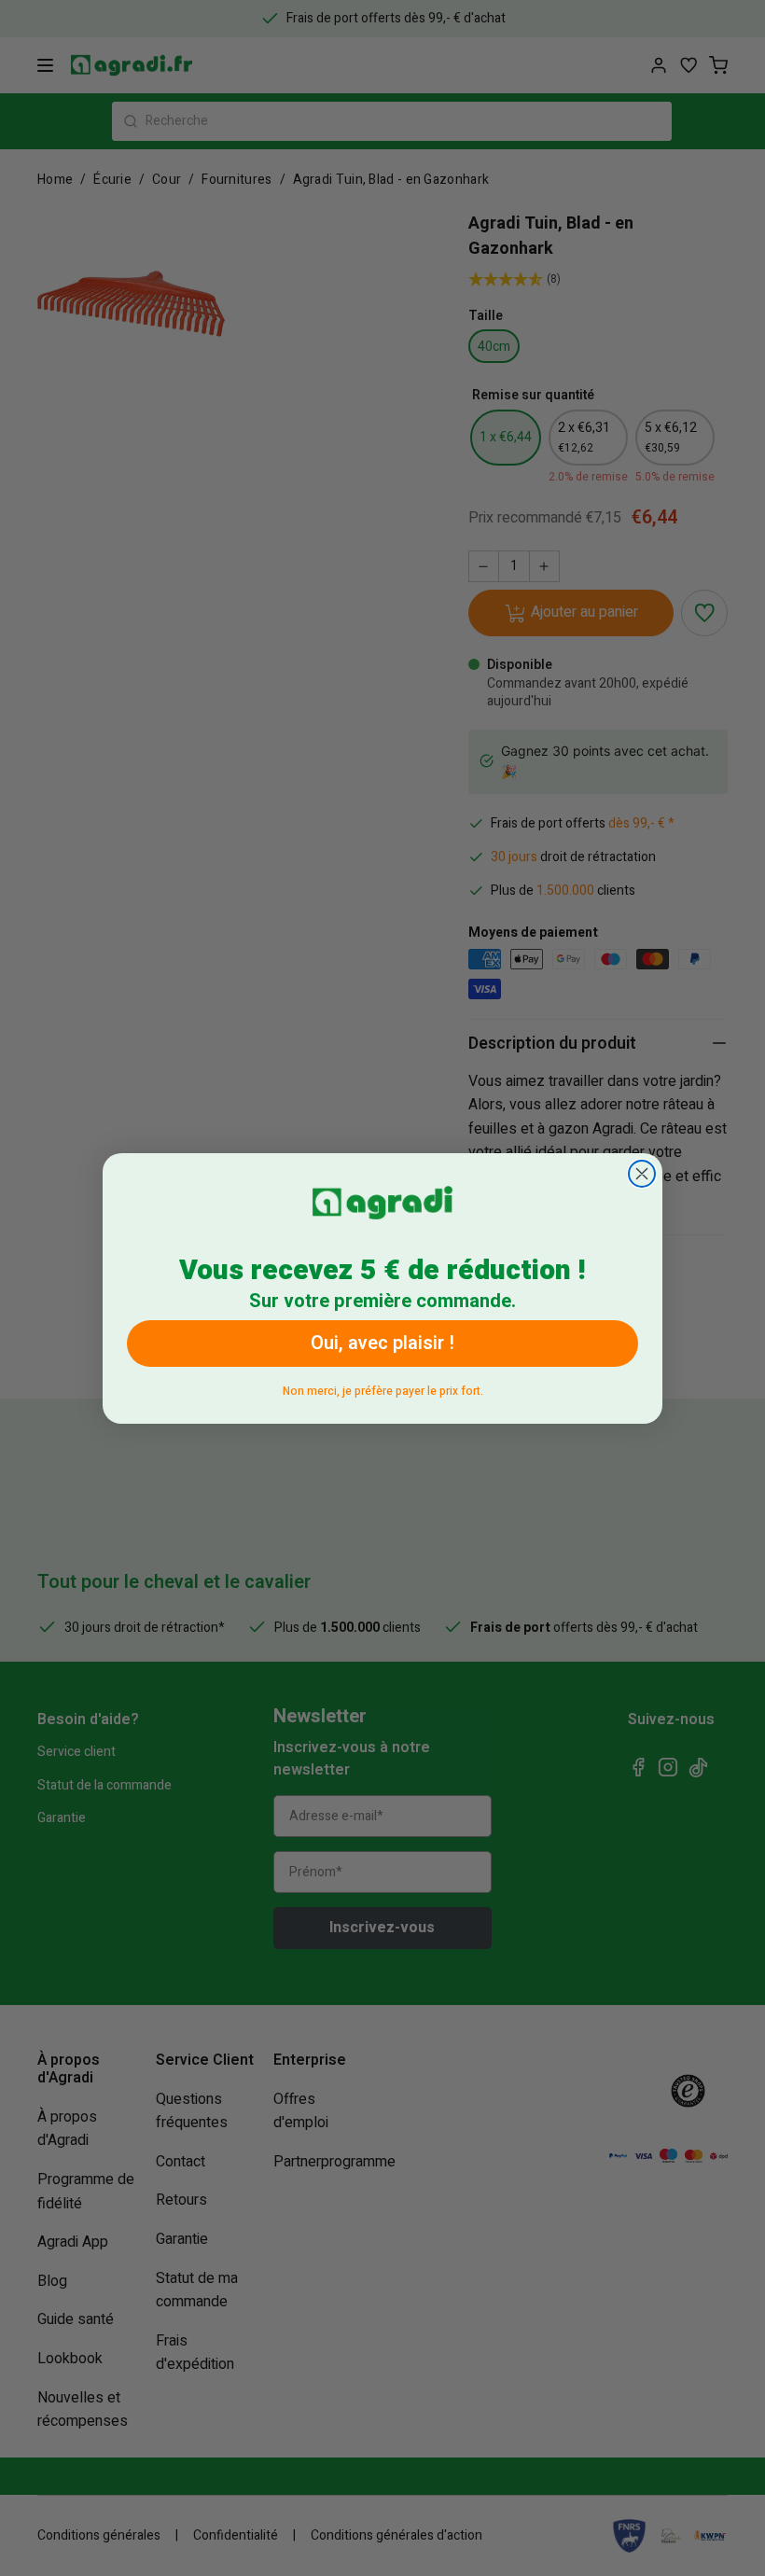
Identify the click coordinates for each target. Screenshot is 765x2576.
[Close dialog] (642, 1174)
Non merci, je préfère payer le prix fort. (383, 1388)
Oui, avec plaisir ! (382, 1343)
